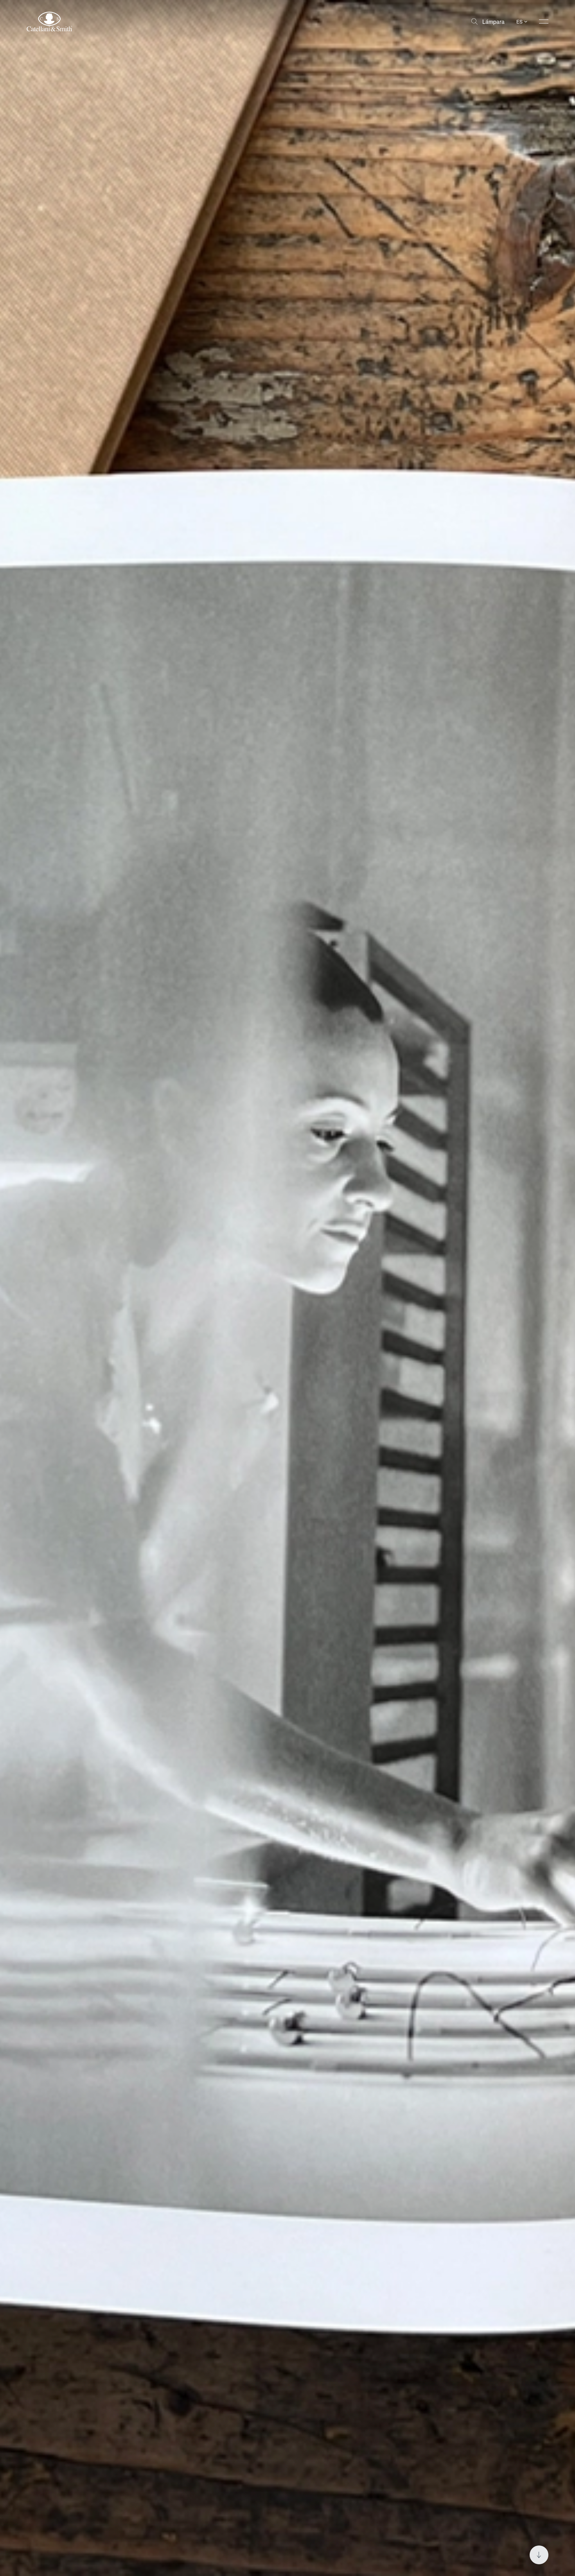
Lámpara (493, 22)
